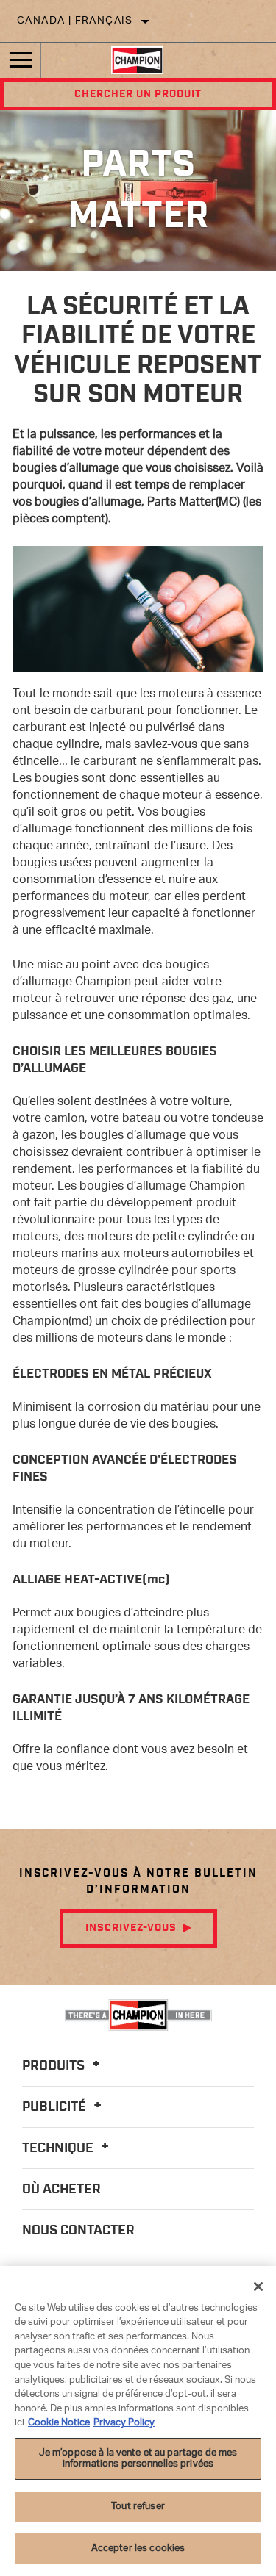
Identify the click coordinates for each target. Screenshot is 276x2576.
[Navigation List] (21, 60)
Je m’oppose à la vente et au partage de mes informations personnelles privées (138, 2459)
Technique (59, 2148)
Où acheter (61, 2190)
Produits (55, 2066)
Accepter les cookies (138, 2548)
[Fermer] (258, 2287)
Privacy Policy (124, 2423)
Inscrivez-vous (131, 1928)
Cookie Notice (59, 2423)
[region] (138, 2421)
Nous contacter (78, 2231)
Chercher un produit (138, 94)
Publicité (56, 2107)
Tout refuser (138, 2507)
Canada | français (75, 21)
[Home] (137, 60)
